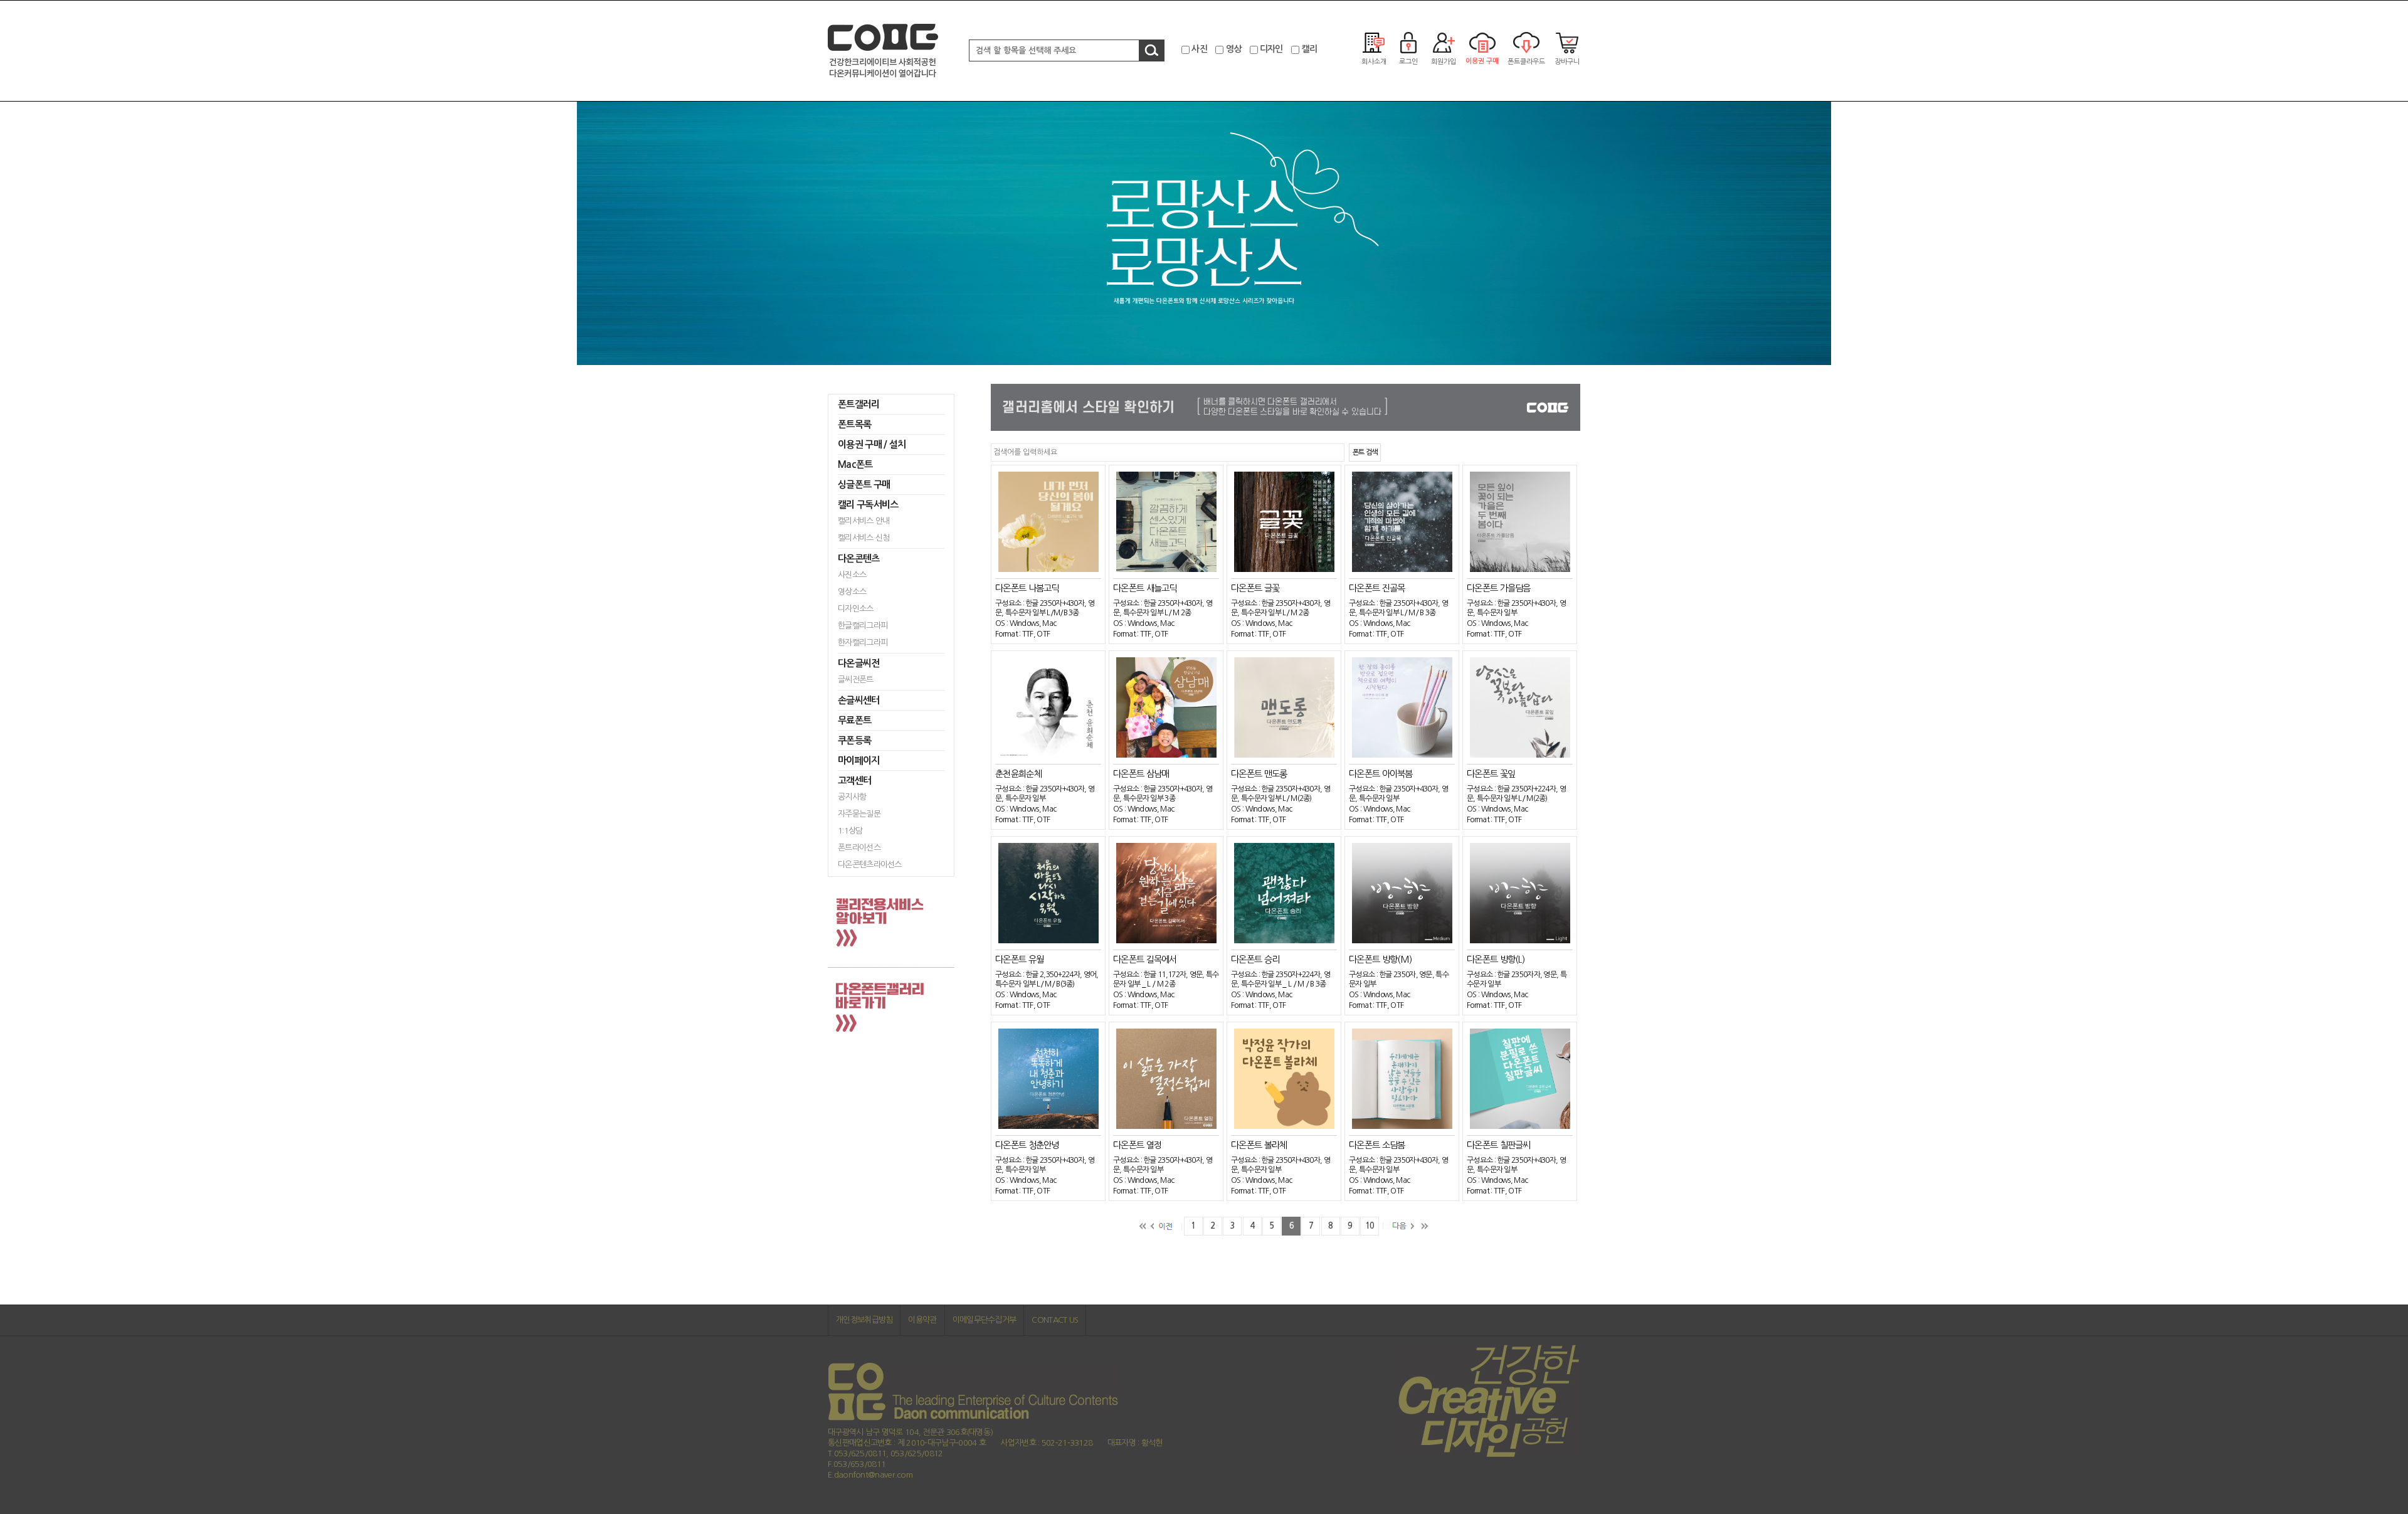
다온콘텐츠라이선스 (870, 865)
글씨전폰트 (856, 680)
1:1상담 (850, 831)
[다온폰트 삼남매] (1166, 707)
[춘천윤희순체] (1048, 707)
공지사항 (852, 797)
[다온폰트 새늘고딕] (1166, 521)
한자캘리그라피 (863, 643)
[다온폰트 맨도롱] (1284, 707)
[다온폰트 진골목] (1402, 521)
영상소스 (852, 592)
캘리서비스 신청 (863, 538)
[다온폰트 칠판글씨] (1520, 1078)
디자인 (1271, 49)
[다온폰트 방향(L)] (1520, 893)
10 (1370, 1226)
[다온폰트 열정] (1166, 1078)
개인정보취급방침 (864, 1320)
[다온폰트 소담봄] (1402, 1078)
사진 (1199, 49)
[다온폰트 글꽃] (1284, 521)
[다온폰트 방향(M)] (1402, 893)
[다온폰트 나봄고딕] (1048, 521)
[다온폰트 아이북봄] (1402, 707)
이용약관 (922, 1320)
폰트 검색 (1365, 453)
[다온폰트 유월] (1048, 893)
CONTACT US (1055, 1320)
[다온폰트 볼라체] (1284, 1078)
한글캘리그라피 (863, 626)
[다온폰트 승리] (1284, 893)
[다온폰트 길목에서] (1166, 893)
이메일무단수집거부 (985, 1320)
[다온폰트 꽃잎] (1520, 707)
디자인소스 (856, 609)
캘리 (1309, 49)
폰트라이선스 (859, 848)
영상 (1234, 49)
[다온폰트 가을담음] (1520, 521)
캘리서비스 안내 (863, 521)
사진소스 (852, 575)
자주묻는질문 (859, 814)
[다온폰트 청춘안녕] (1048, 1078)
